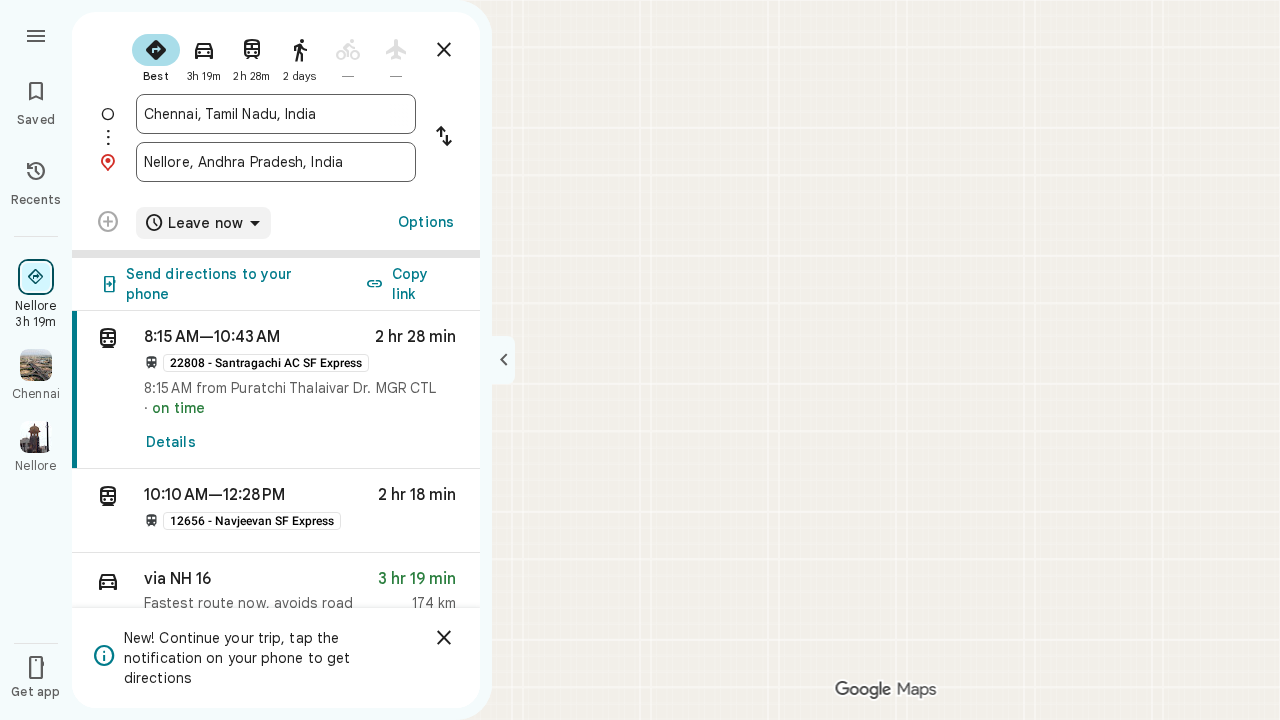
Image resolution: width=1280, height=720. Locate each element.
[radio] (156, 56)
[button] (276, 511)
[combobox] (276, 114)
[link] (276, 390)
